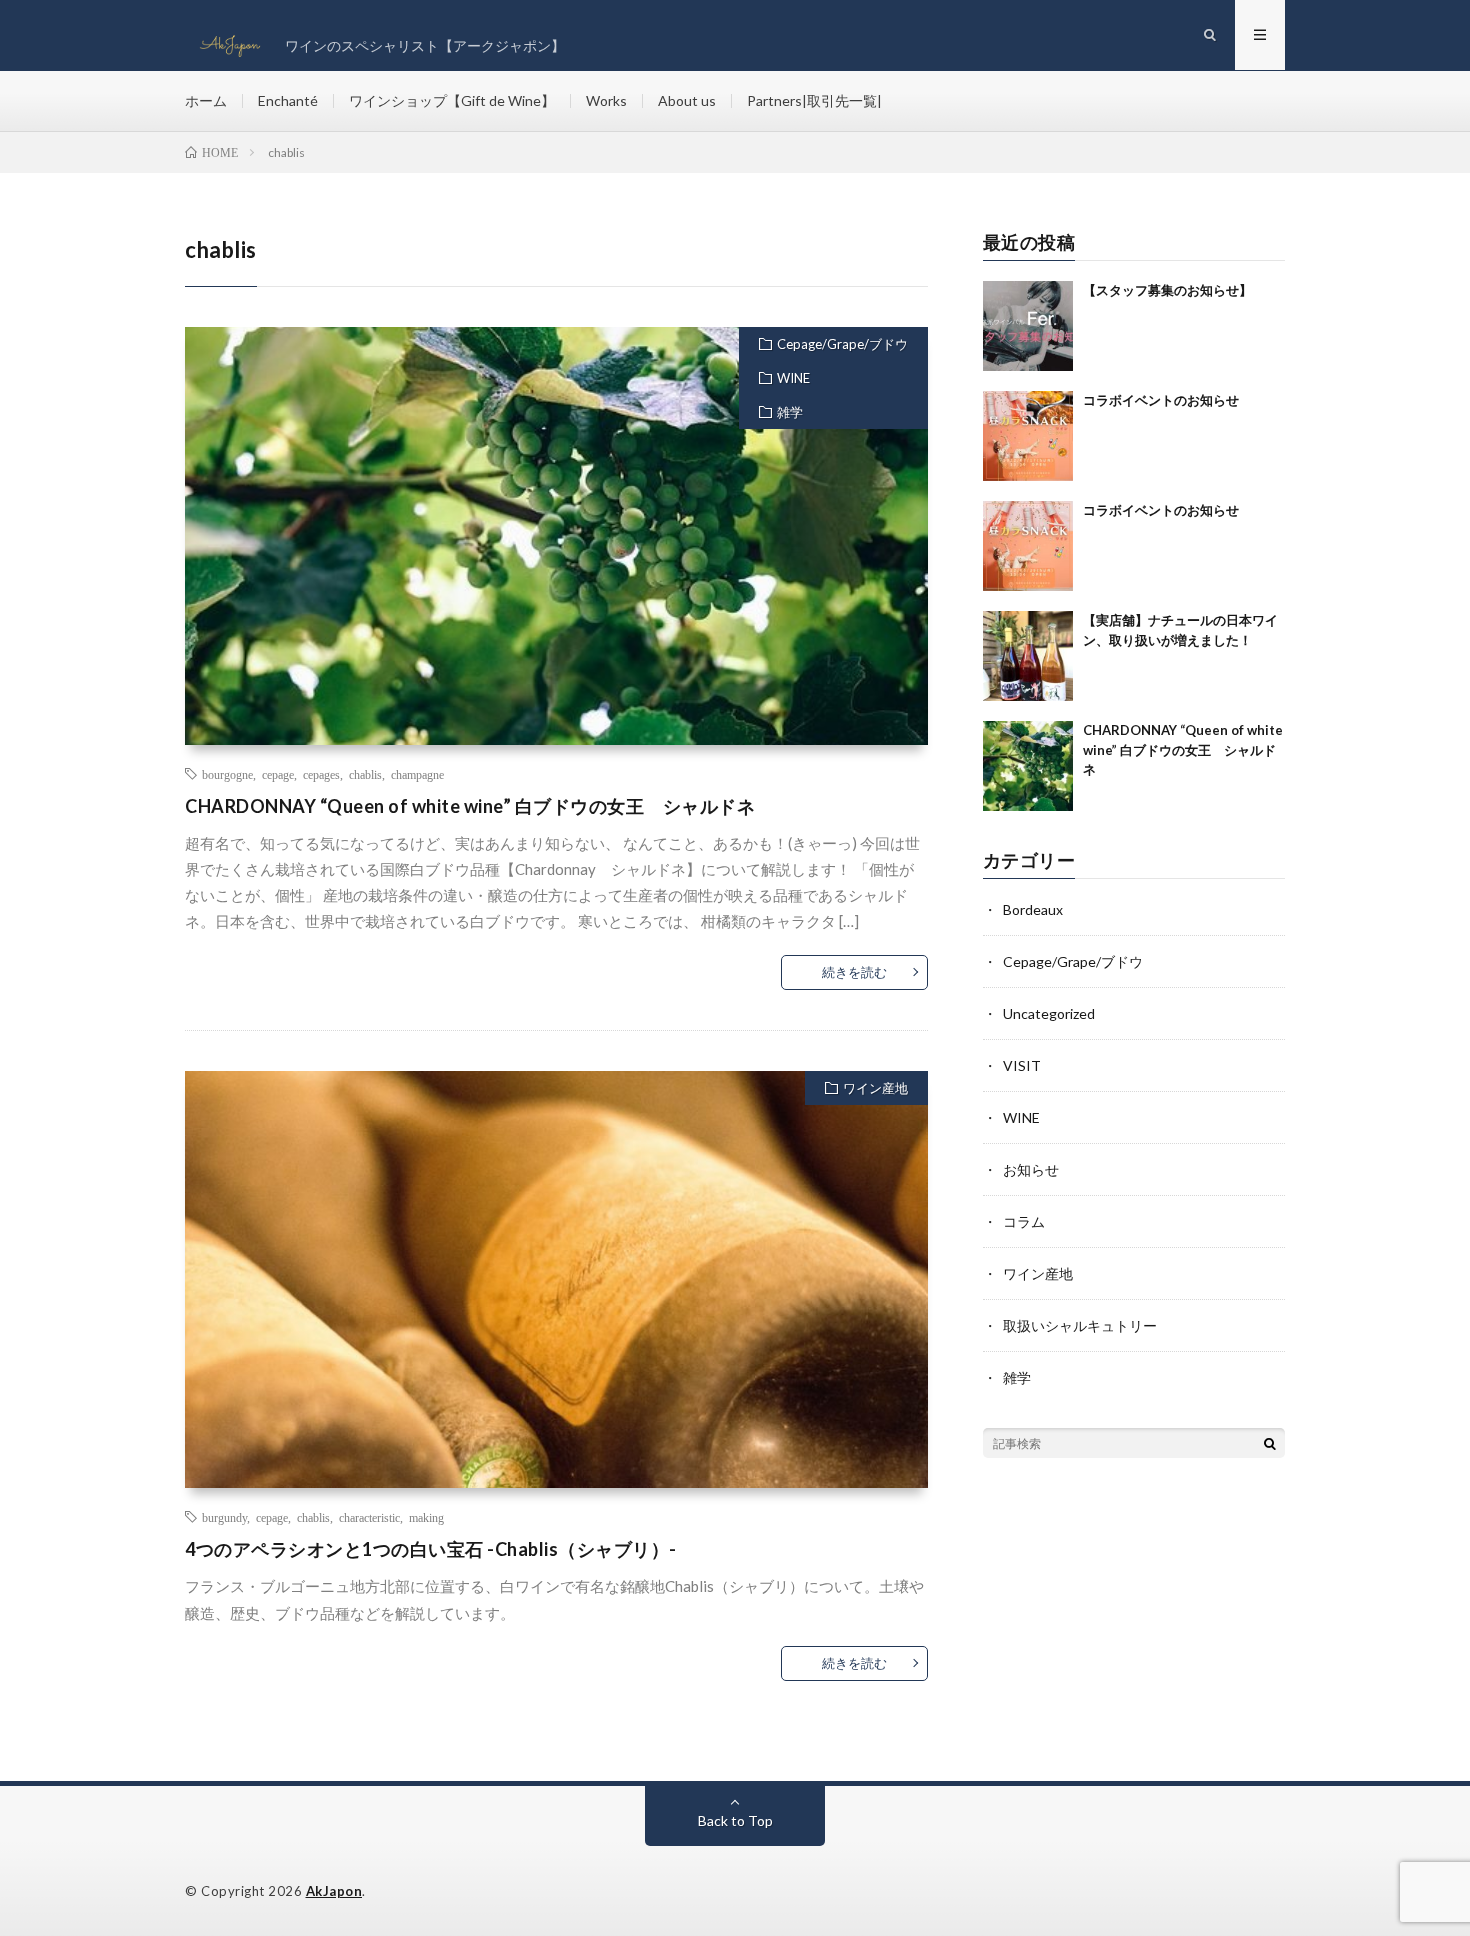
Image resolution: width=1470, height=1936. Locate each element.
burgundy (224, 1517)
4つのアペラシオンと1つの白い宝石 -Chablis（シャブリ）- (431, 1549)
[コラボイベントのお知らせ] (1028, 436)
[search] (1270, 1443)
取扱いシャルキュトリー (1080, 1325)
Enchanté (288, 100)
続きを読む (854, 972)
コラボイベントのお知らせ (1161, 400)
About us (687, 100)
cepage (278, 774)
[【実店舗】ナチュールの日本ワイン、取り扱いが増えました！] (1028, 656)
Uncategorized (1049, 1013)
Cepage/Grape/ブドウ (842, 344)
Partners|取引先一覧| (814, 100)
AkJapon (334, 1891)
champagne (417, 774)
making (426, 1517)
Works (606, 100)
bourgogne (227, 774)
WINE (793, 378)
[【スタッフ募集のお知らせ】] (1028, 326)
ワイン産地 (875, 1088)
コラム (1024, 1221)
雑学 (790, 412)
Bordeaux (1033, 909)
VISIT (1022, 1065)
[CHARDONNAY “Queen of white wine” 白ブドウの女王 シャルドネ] (1028, 766)
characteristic (369, 1517)
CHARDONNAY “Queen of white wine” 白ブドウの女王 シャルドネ (470, 806)
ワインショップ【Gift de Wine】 (452, 100)
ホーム (206, 100)
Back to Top (735, 1820)
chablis (365, 774)
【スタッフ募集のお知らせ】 (1167, 290)
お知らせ (1031, 1169)
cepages (321, 774)
